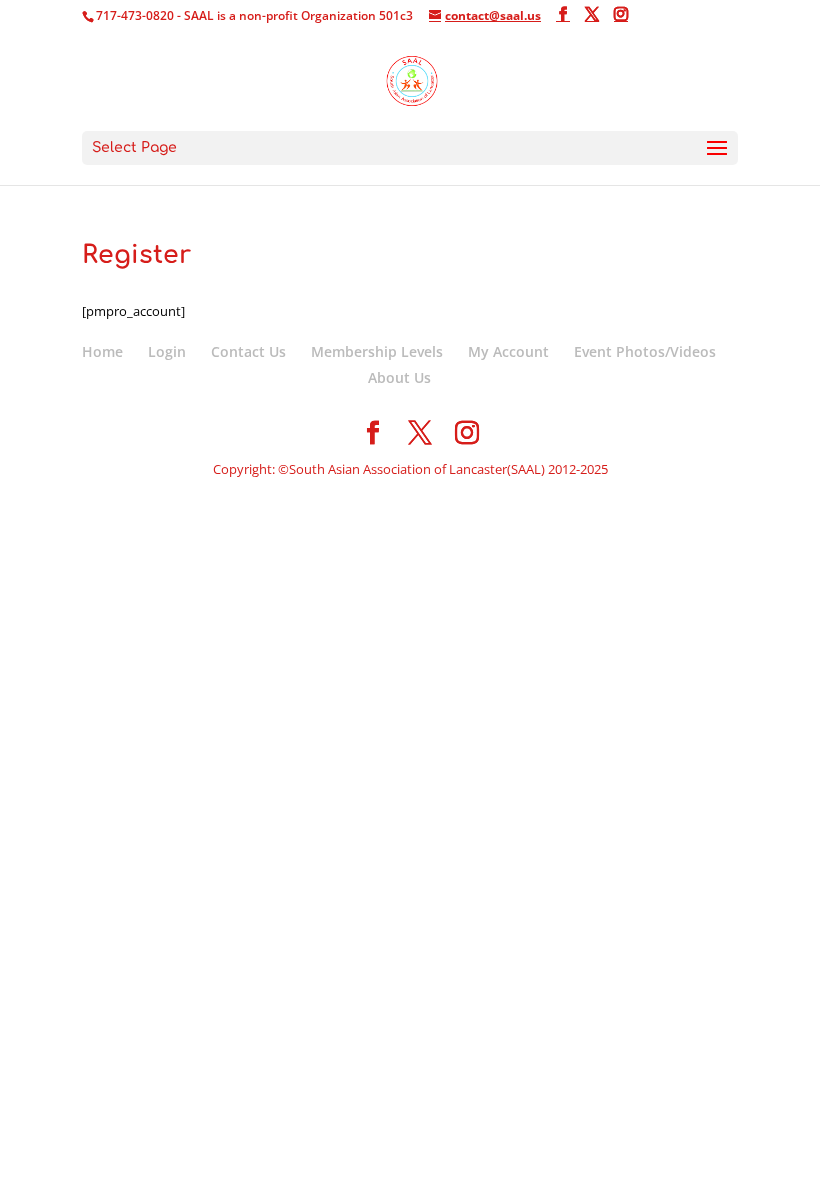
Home (102, 351)
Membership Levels (377, 351)
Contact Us (248, 351)
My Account (508, 351)
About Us (399, 377)
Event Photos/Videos (645, 351)
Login (167, 351)
